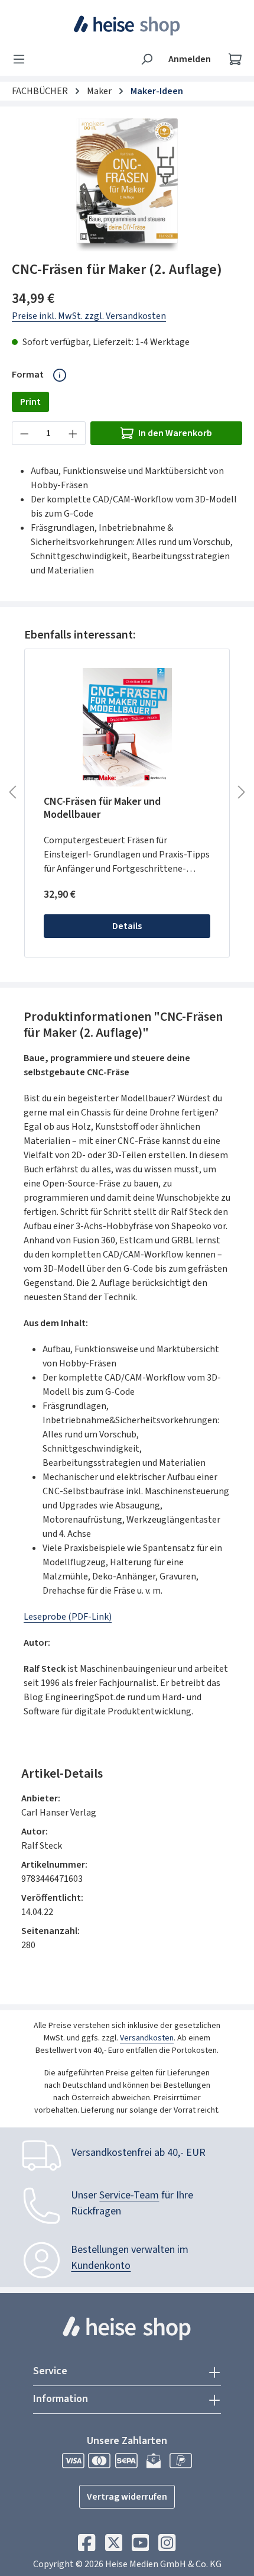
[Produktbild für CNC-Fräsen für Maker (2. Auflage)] (127, 185)
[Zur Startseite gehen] (127, 25)
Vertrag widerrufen (127, 2497)
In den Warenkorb (175, 433)
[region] (127, 185)
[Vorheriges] (12, 792)
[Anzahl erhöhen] (73, 433)
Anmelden (190, 59)
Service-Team (129, 2195)
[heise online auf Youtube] (140, 2546)
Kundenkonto (101, 2266)
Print (30, 402)
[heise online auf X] (114, 2546)
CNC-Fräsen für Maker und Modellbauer (102, 808)
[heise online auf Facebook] (87, 2546)
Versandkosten (147, 2038)
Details (127, 926)
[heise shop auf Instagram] (167, 2546)
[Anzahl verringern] (24, 433)
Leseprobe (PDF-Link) (68, 1617)
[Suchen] (146, 59)
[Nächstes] (242, 792)
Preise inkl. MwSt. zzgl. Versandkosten (89, 316)
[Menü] (22, 59)
